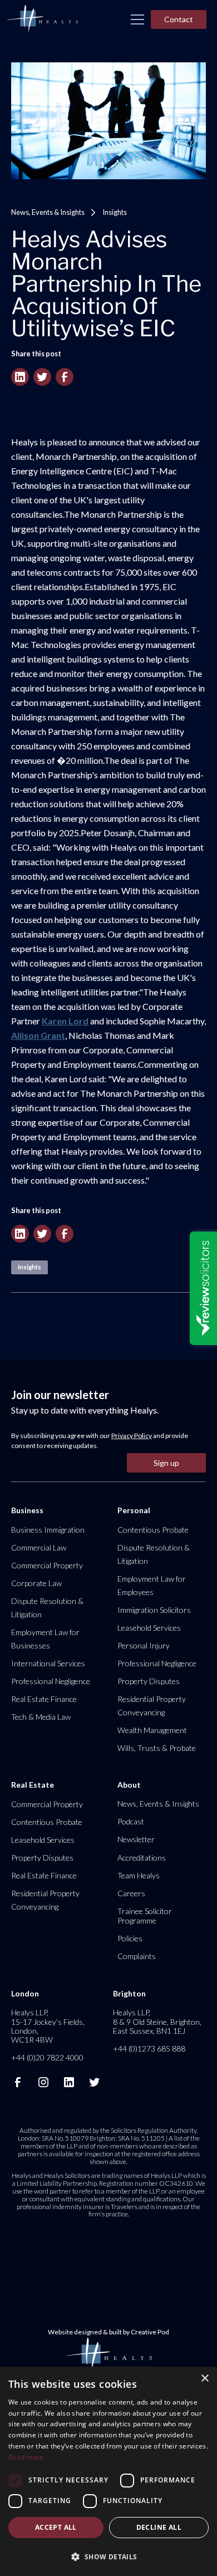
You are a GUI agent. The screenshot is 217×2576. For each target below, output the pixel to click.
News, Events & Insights (48, 212)
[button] (137, 19)
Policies (130, 1938)
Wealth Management (152, 1730)
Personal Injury (144, 1645)
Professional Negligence (51, 1681)
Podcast (131, 1821)
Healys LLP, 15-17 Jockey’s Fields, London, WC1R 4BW (48, 2026)
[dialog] (108, 2471)
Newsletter (136, 1839)
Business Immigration (48, 1530)
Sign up (166, 1463)
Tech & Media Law (41, 1717)
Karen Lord (65, 1021)
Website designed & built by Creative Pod (108, 2332)
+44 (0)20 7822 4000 (47, 2057)
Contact (179, 19)
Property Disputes (149, 1681)
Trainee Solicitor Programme (145, 1915)
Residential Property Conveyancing (152, 1706)
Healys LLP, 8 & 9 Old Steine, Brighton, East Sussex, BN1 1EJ (157, 2021)
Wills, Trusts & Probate (157, 1748)
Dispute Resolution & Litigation (47, 1608)
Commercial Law (39, 1547)
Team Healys (139, 1875)
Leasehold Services (149, 1628)
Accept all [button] (56, 2527)
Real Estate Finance (44, 1699)
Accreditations (142, 1858)
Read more (26, 2457)
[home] (42, 19)
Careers (131, 1893)
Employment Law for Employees (152, 1585)
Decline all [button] (159, 2527)
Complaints (137, 1956)
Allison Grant (38, 1035)
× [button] (204, 2379)
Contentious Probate (153, 1530)
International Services (48, 1663)
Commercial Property (47, 1565)
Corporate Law (36, 1583)
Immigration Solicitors (154, 1610)
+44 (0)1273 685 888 (149, 2048)
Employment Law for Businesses (45, 1639)
